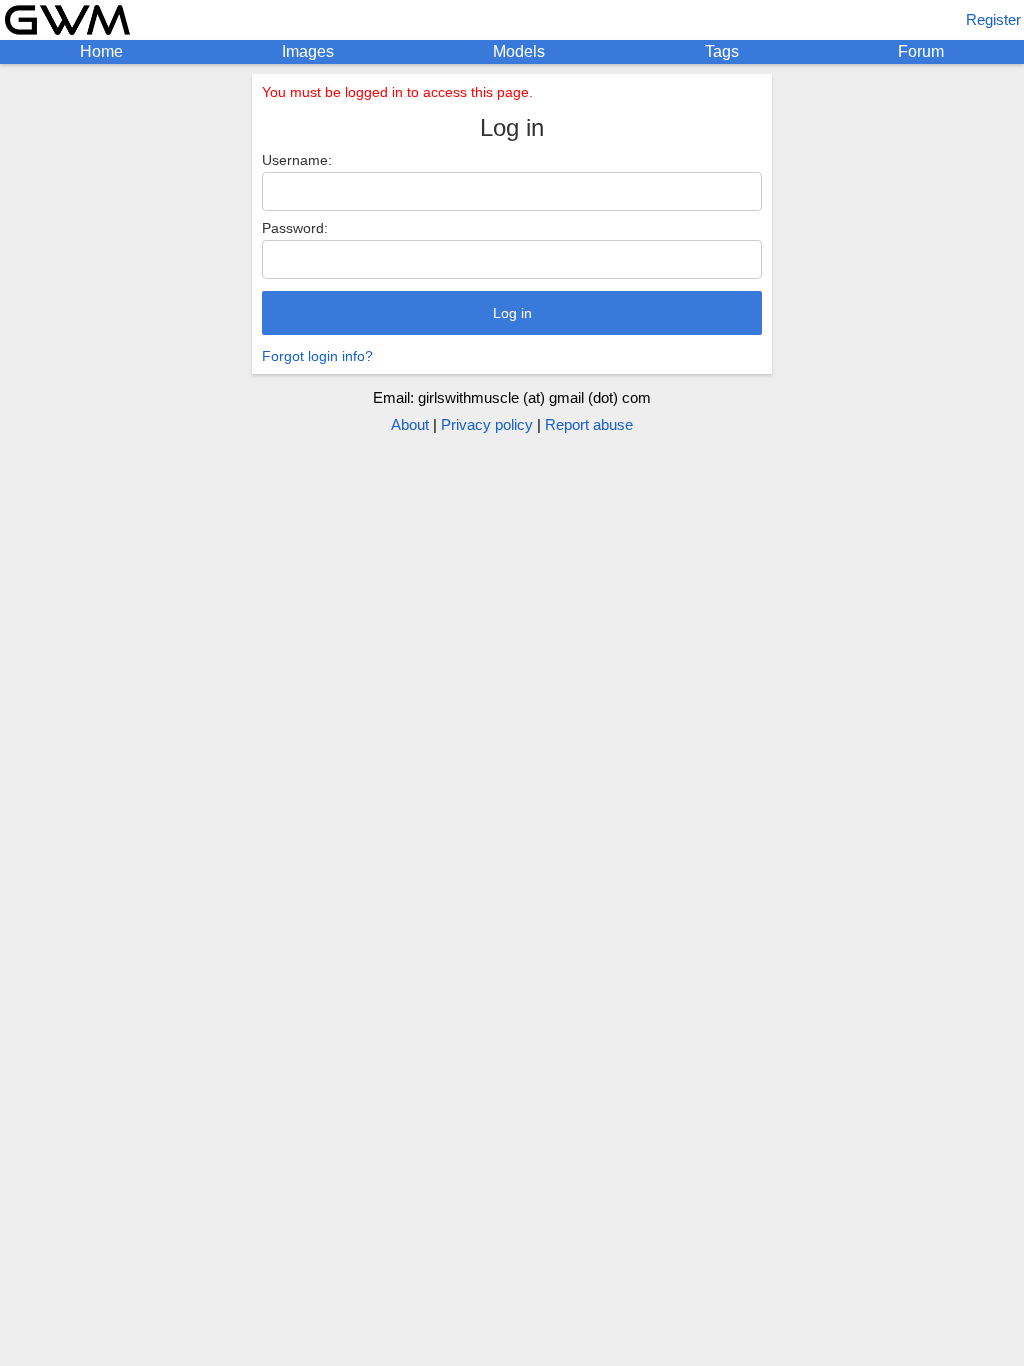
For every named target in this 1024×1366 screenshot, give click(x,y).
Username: (297, 160)
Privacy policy (487, 424)
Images (308, 51)
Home (101, 51)
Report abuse (589, 424)
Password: (295, 228)
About (410, 424)
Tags (722, 51)
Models (519, 51)
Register (993, 19)
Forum (921, 51)
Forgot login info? (317, 356)
